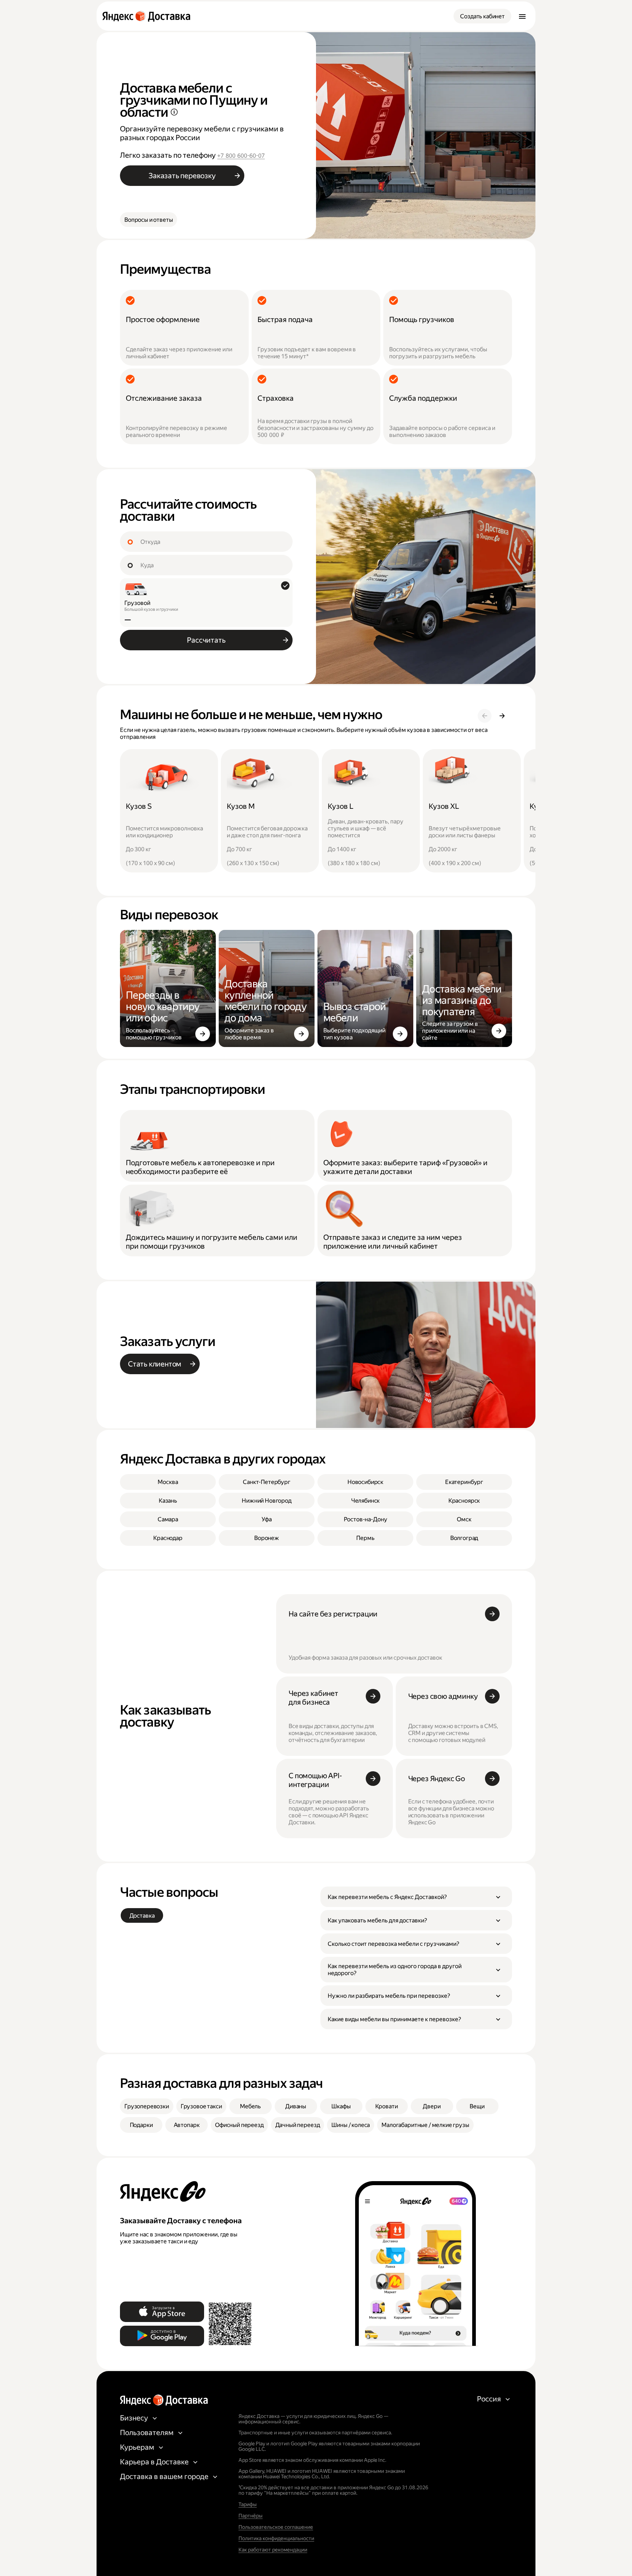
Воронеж (267, 1538)
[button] (416, 1897)
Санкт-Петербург (267, 1482)
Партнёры (251, 2516)
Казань (168, 1501)
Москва (168, 1482)
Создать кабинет (482, 16)
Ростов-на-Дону (366, 1519)
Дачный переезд (298, 2125)
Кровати (387, 2106)
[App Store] (162, 2312)
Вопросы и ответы (148, 220)
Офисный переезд (239, 2125)
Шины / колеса (351, 2125)
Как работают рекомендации (273, 2550)
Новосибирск (365, 1482)
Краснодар (168, 1538)
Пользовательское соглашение (276, 2527)
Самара (168, 1519)
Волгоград (464, 1538)
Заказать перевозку (182, 176)
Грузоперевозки (147, 2106)
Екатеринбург (464, 1482)
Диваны (296, 2106)
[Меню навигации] (522, 16)
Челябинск (366, 1501)
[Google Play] (162, 2336)
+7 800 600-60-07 (241, 156)
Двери (432, 2106)
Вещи (477, 2106)
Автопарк (187, 2125)
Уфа (267, 1519)
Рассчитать (206, 640)
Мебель (250, 2106)
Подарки (141, 2125)
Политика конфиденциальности (276, 2538)
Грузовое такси (201, 2106)
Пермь (365, 1538)
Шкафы (341, 2106)
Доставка (142, 1916)
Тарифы (248, 2504)
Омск (464, 1519)
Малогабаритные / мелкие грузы (425, 2125)
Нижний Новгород (267, 1501)
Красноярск (464, 1501)
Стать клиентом (155, 1364)
